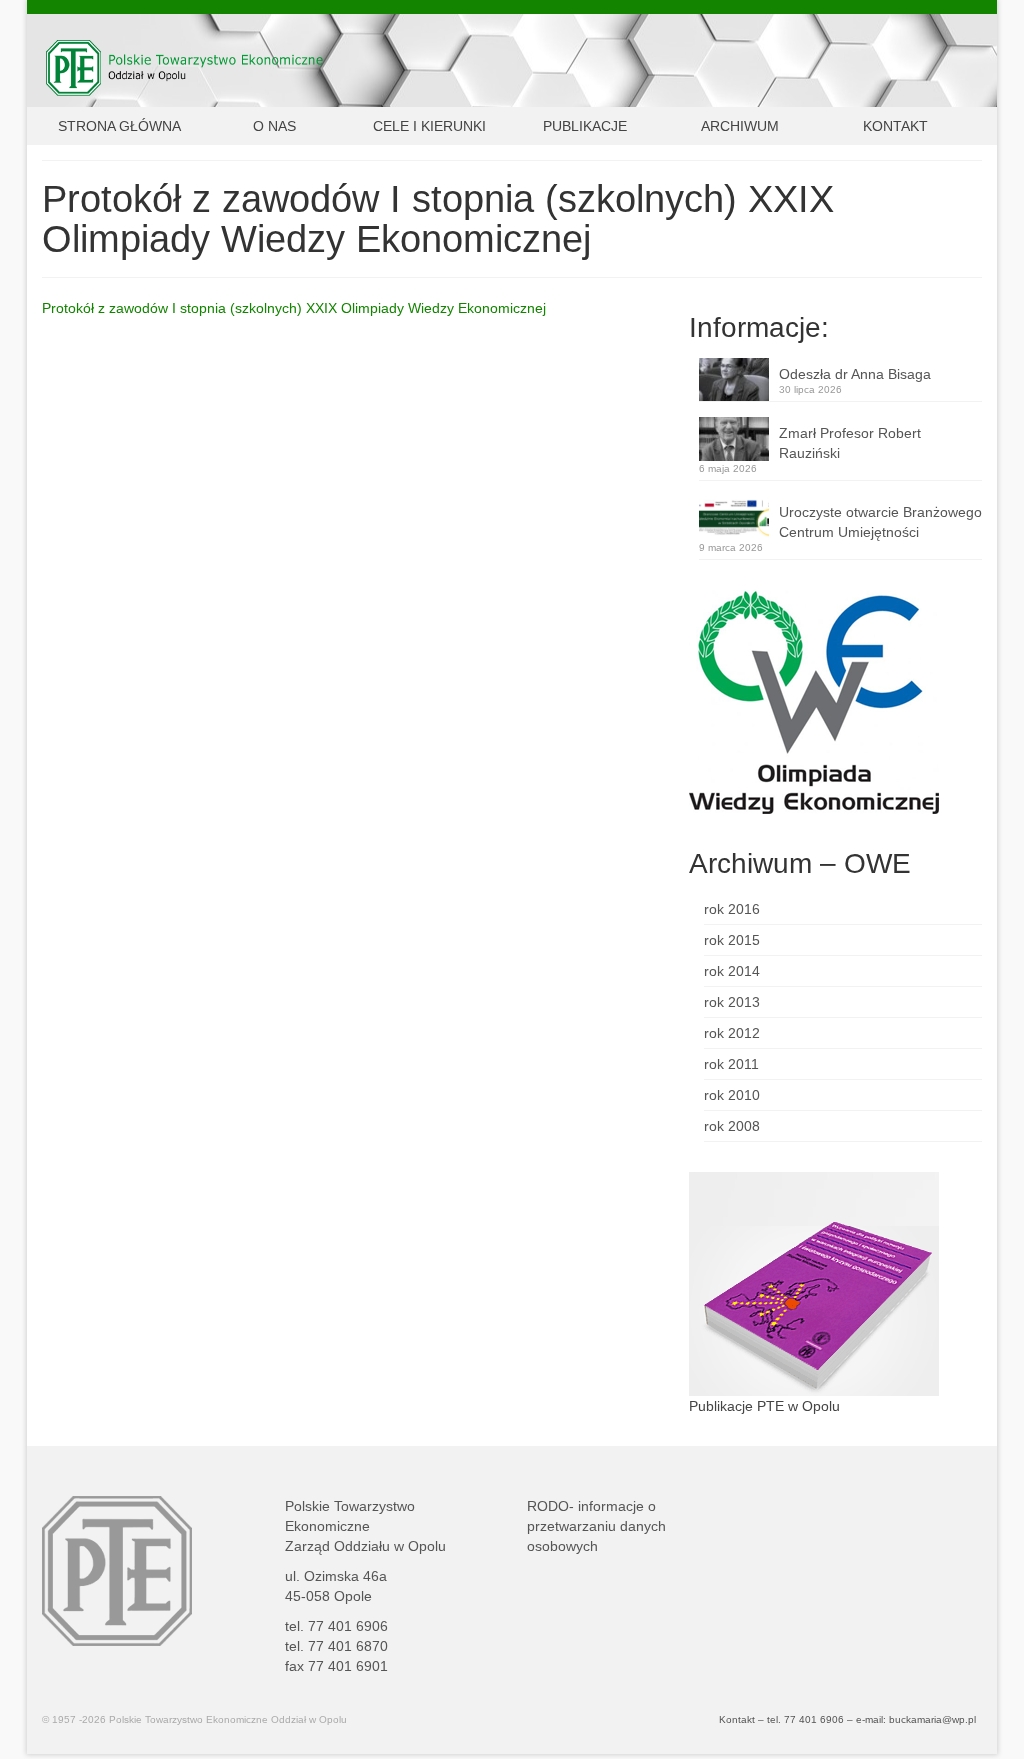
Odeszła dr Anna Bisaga (855, 374)
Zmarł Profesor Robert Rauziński (850, 443)
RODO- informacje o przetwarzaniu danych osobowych (596, 1526)
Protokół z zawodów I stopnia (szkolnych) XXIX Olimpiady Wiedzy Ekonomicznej (294, 308)
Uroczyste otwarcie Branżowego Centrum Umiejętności (880, 522)
